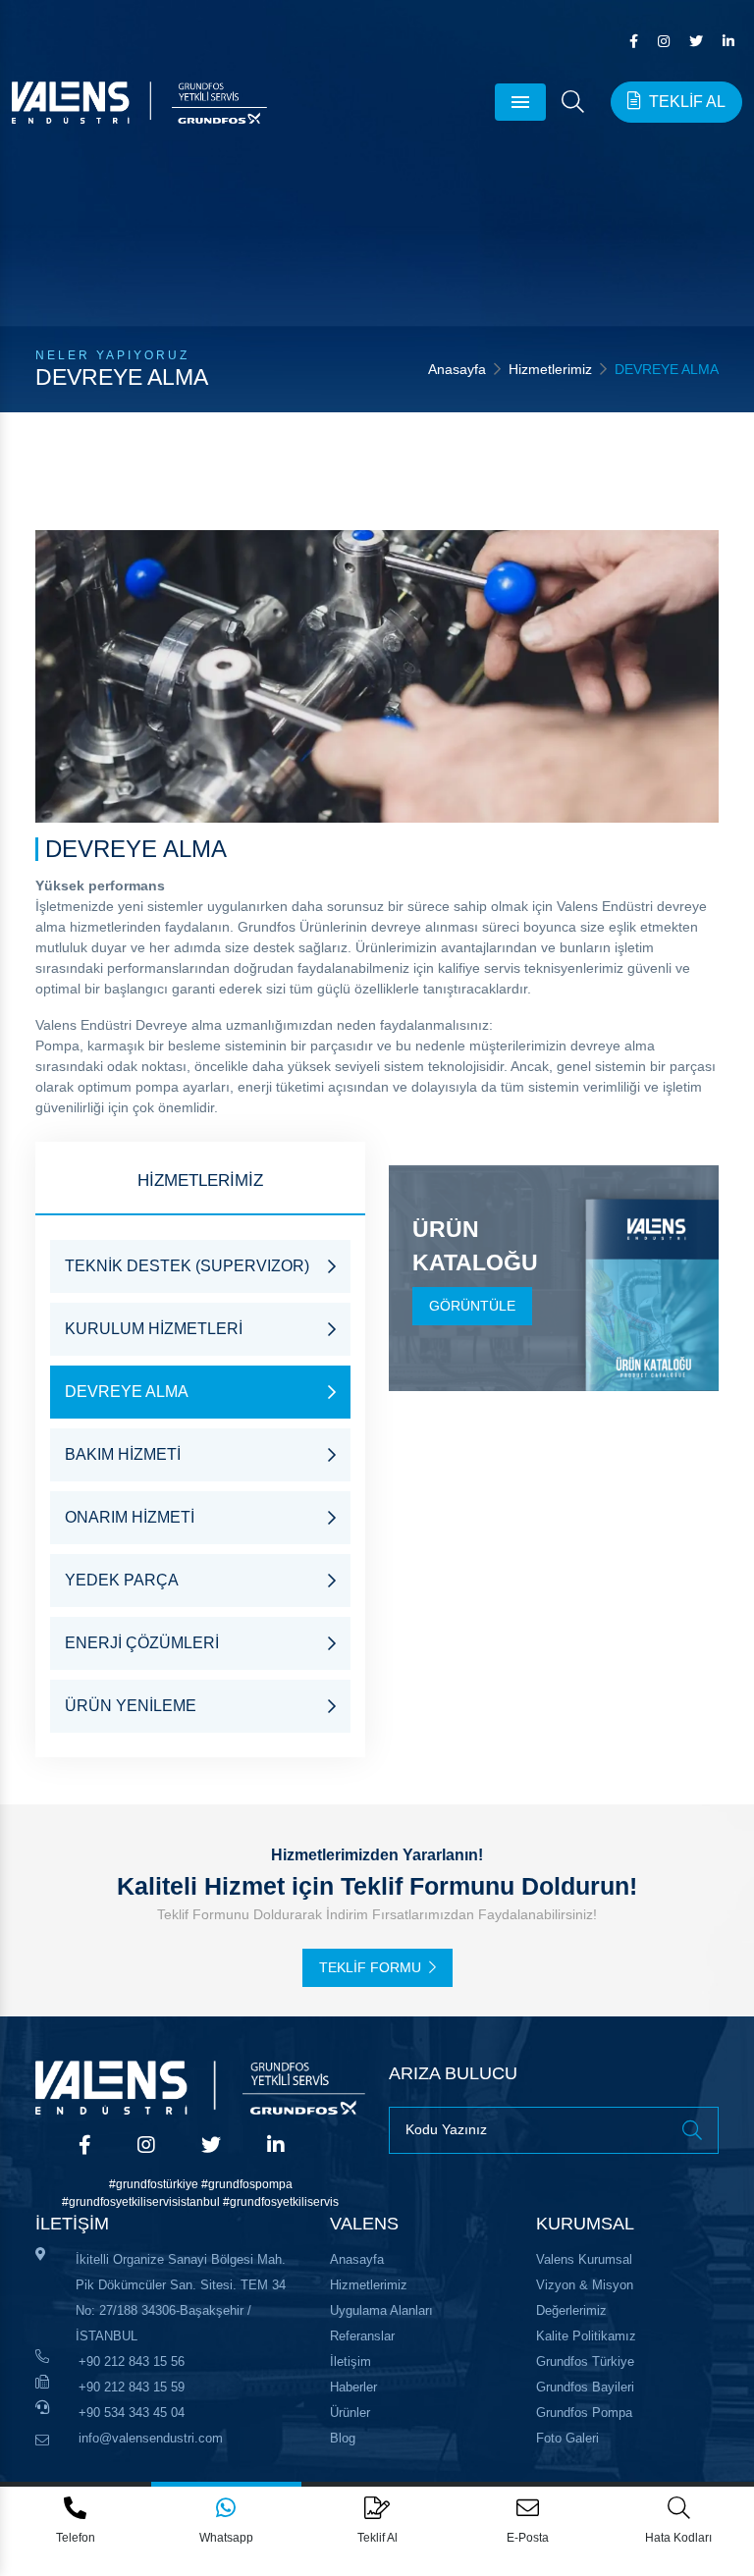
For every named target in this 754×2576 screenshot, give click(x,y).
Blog (343, 2438)
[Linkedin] (728, 41)
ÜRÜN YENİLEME (131, 1706)
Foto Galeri (567, 2438)
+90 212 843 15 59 (132, 2387)
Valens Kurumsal (584, 2259)
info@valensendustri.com (151, 2438)
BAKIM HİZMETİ (123, 1454)
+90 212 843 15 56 (132, 2361)
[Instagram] (664, 41)
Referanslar (362, 2336)
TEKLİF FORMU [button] (370, 1967)
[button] (573, 102)
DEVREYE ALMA (127, 1392)
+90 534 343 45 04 (132, 2413)
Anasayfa (457, 369)
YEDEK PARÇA (122, 1580)
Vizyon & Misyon (585, 2285)
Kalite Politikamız (586, 2336)
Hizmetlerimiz (550, 369)
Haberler (353, 2387)
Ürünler (350, 2413)
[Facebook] (634, 41)
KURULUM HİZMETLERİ (154, 1329)
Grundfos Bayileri (585, 2387)
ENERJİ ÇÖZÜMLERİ (142, 1643)
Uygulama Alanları (381, 2310)
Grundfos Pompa (584, 2413)
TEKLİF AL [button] (687, 102)
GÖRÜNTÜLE (472, 1306)
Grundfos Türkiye (585, 2361)
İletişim (350, 2361)
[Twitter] (696, 41)
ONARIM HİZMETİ (130, 1517)
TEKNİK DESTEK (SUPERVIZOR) (187, 1266)
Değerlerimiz (571, 2310)
